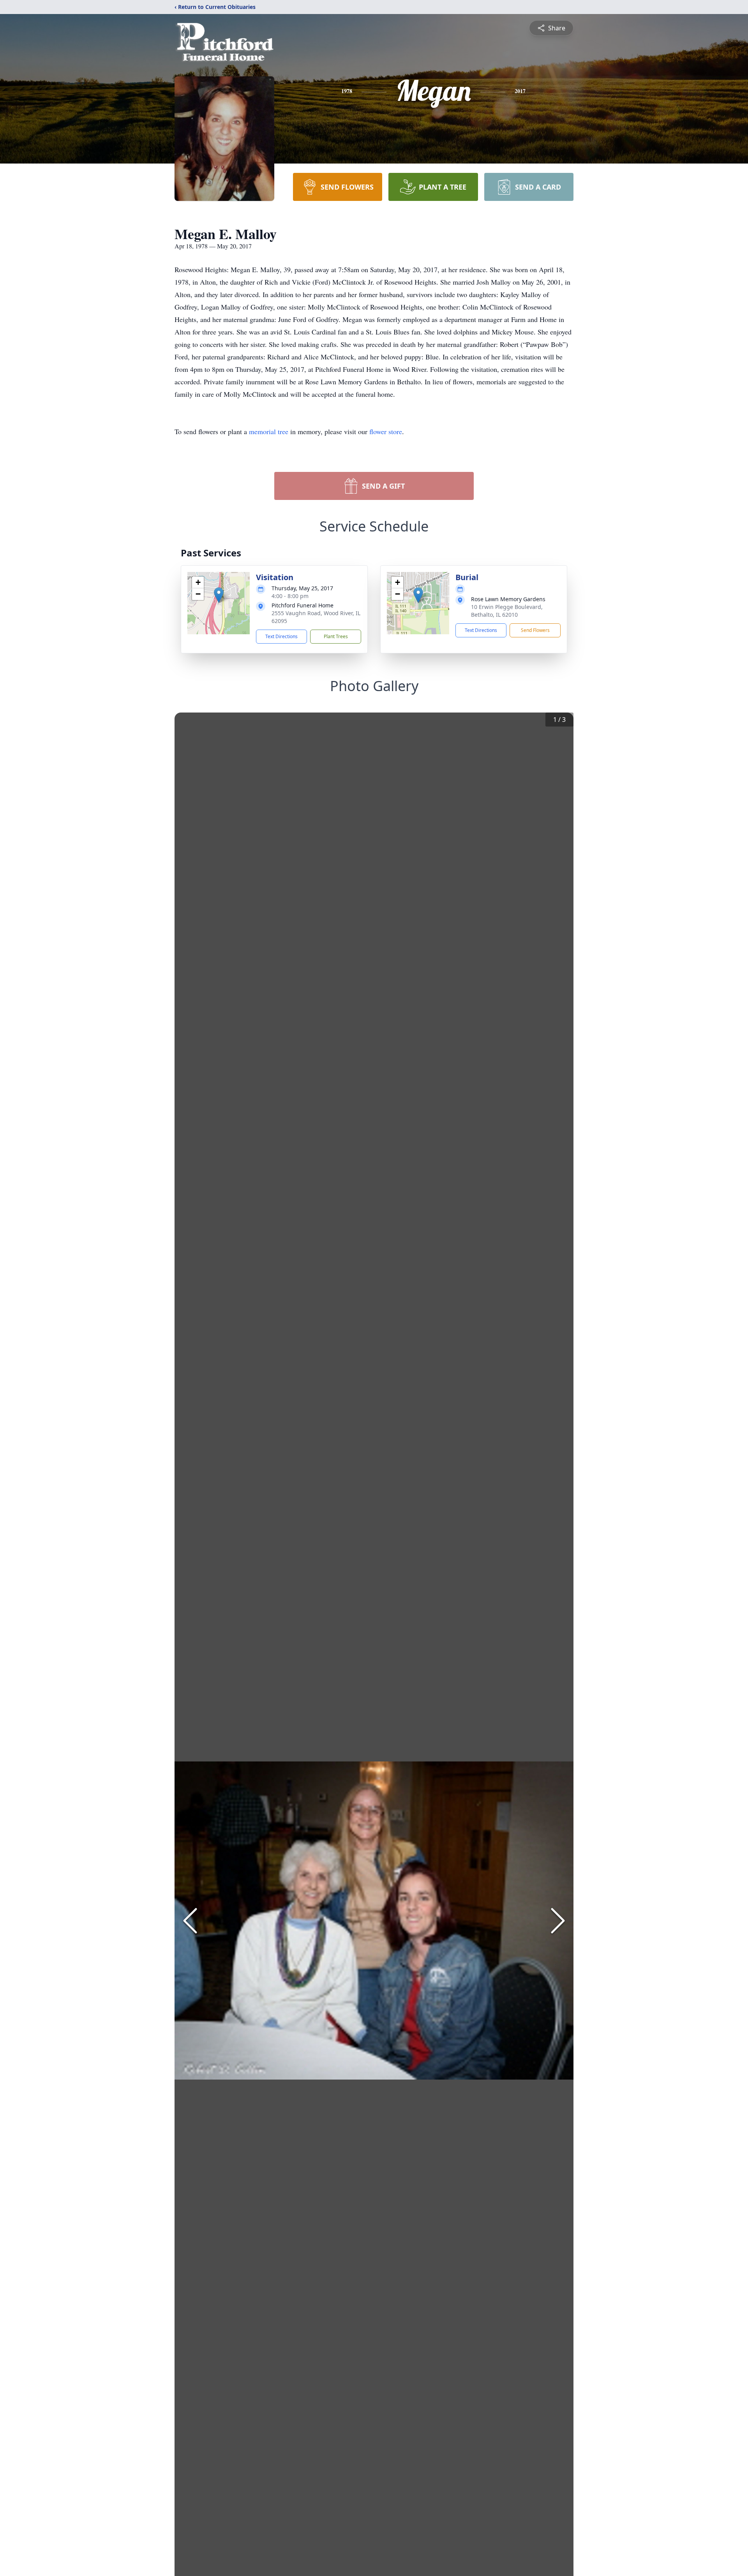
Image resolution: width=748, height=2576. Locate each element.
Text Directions (281, 636)
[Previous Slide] (190, 1921)
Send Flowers (535, 630)
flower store (386, 431)
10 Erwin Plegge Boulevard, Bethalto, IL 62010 (507, 611)
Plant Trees (336, 636)
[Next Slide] (558, 1921)
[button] (219, 595)
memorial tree (269, 431)
